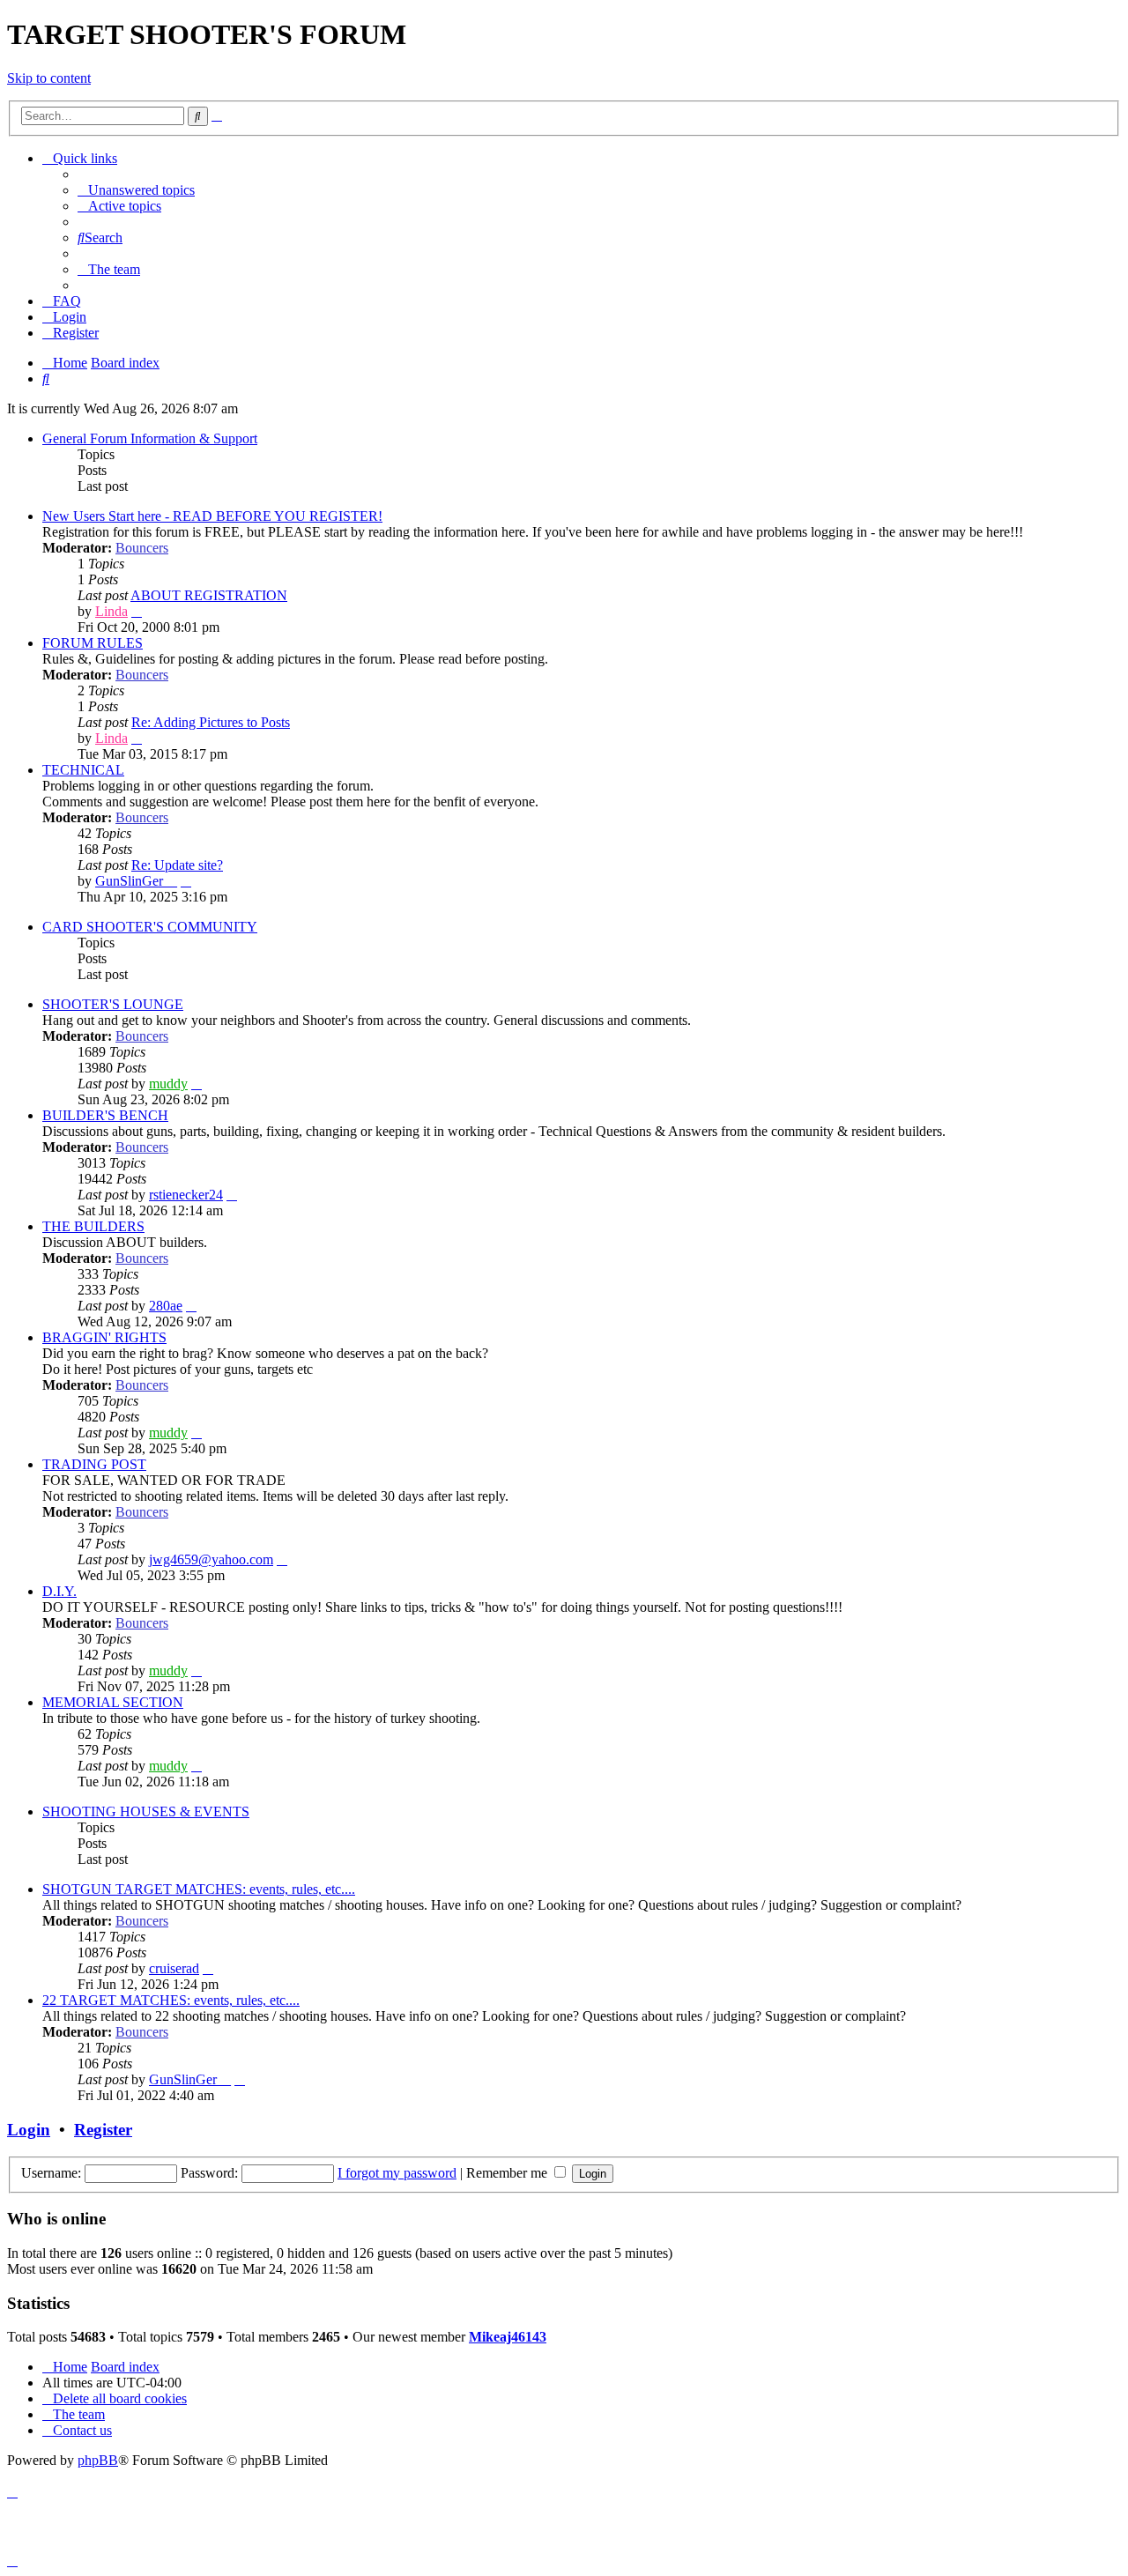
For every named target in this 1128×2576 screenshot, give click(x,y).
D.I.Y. (59, 1591)
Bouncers (142, 548)
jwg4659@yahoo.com (211, 1559)
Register (103, 2130)
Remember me (508, 2173)
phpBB (98, 2460)
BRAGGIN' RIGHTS (104, 1337)
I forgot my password (397, 2173)
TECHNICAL (83, 770)
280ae (166, 1306)
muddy (168, 1084)
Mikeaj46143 (508, 2337)
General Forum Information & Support (150, 438)
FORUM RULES (93, 643)
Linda (111, 611)
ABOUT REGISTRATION (209, 595)
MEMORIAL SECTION (113, 1702)
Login (29, 2130)
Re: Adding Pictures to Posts (211, 722)
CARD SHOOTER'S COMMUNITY (150, 927)
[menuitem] (136, 190)
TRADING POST (94, 1464)
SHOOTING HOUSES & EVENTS (146, 1811)
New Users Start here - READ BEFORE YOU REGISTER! (212, 516)
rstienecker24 (186, 1195)
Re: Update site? (177, 865)
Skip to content (49, 78)
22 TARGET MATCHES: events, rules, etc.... (171, 2000)
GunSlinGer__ (136, 881)
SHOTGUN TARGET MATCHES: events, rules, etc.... (199, 1889)
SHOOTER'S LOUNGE (113, 1004)
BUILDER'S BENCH (105, 1115)
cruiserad (174, 1968)
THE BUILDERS (93, 1226)
